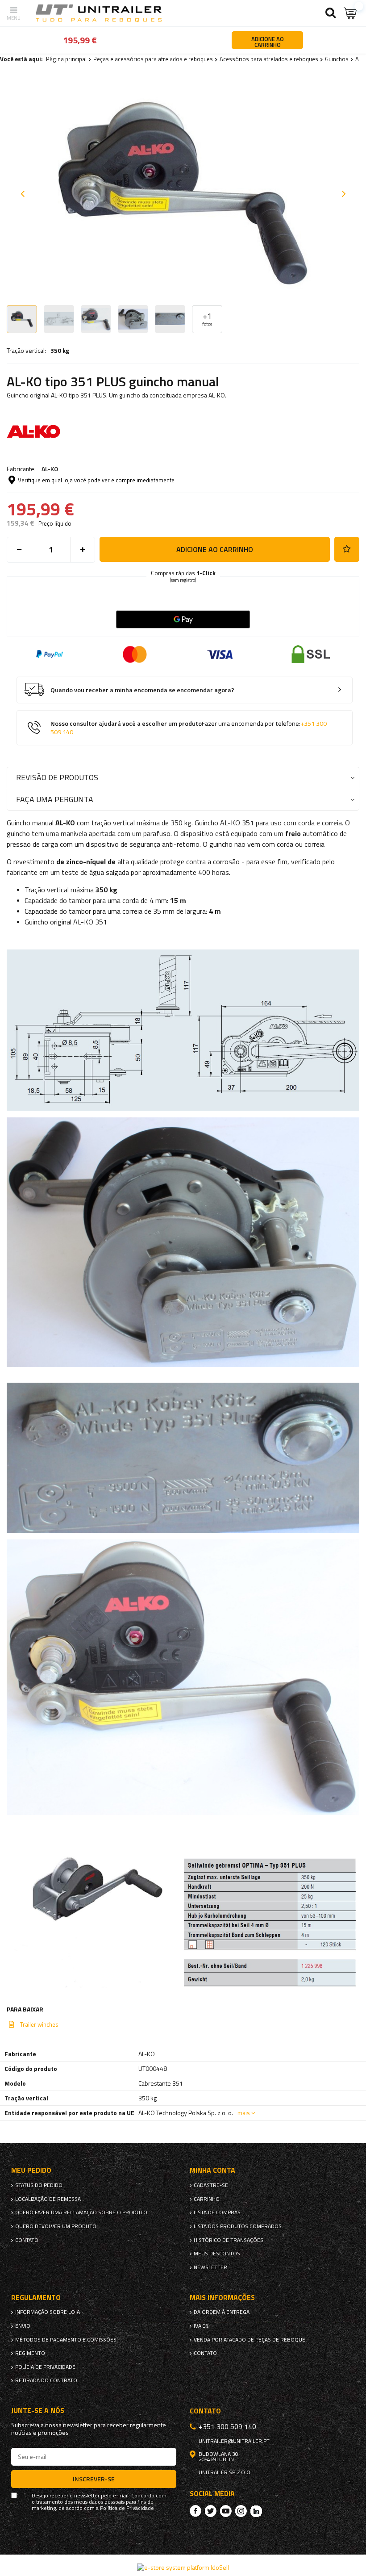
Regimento (30, 2353)
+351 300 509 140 (227, 2426)
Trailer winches (39, 2024)
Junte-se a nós (38, 2411)
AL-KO (50, 469)
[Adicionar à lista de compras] (347, 549)
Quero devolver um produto (56, 2226)
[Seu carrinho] (350, 13)
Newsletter (210, 2267)
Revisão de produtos (57, 777)
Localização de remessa (48, 2199)
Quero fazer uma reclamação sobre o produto (81, 2212)
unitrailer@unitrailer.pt (234, 2441)
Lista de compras (217, 2212)
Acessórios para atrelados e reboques (269, 59)
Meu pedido (31, 2170)
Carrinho (207, 2199)
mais (244, 2113)
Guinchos (337, 59)
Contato (27, 2240)
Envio (23, 2326)
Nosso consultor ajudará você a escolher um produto (189, 728)
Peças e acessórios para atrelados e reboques (153, 59)
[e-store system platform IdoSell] (183, 2567)
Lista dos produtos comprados (238, 2226)
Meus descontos (217, 2254)
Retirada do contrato (46, 2380)
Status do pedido (39, 2185)
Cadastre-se (211, 2185)
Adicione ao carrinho (215, 549)
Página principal (66, 59)
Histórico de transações (229, 2240)
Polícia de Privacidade (45, 2367)
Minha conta (212, 2170)
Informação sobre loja (48, 2312)
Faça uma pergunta (55, 799)
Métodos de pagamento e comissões (66, 2340)
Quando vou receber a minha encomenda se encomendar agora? (142, 690)
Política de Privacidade (127, 2508)
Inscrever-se (94, 2479)
